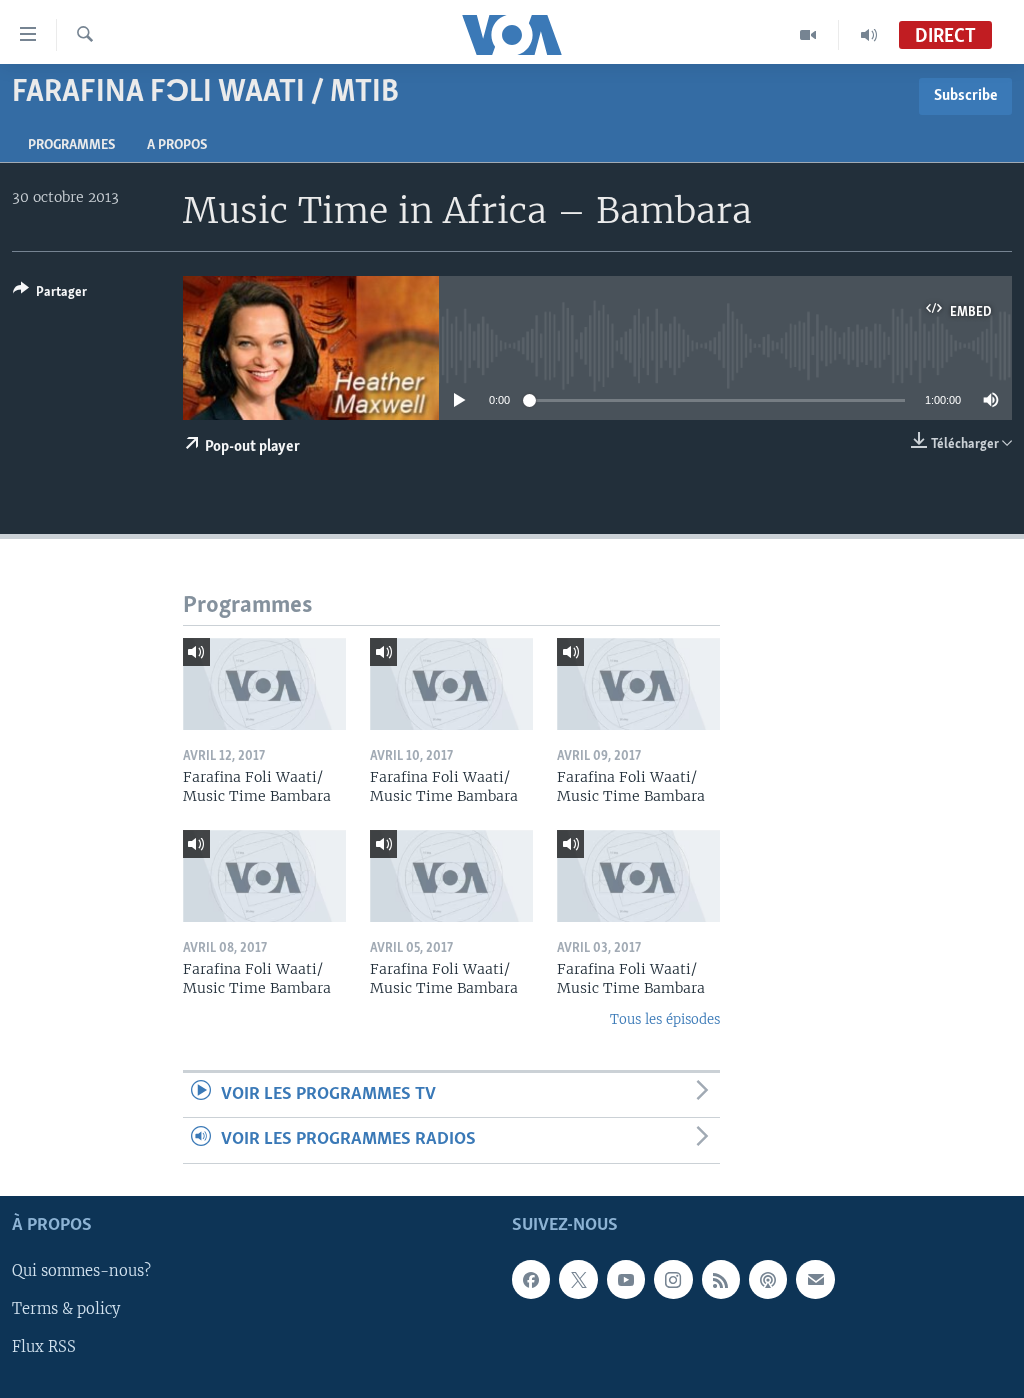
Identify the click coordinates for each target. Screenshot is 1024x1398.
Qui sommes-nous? (81, 1271)
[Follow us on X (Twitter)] (578, 1279)
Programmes (71, 145)
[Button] (50, 295)
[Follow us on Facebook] (531, 1279)
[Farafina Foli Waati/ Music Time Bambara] (264, 684)
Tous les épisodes (665, 1019)
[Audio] (869, 35)
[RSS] (721, 1279)
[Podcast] (768, 1279)
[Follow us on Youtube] (626, 1279)
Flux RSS (44, 1347)
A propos (177, 145)
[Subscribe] (815, 1279)
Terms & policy (66, 1309)
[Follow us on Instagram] (673, 1279)
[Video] (808, 35)
